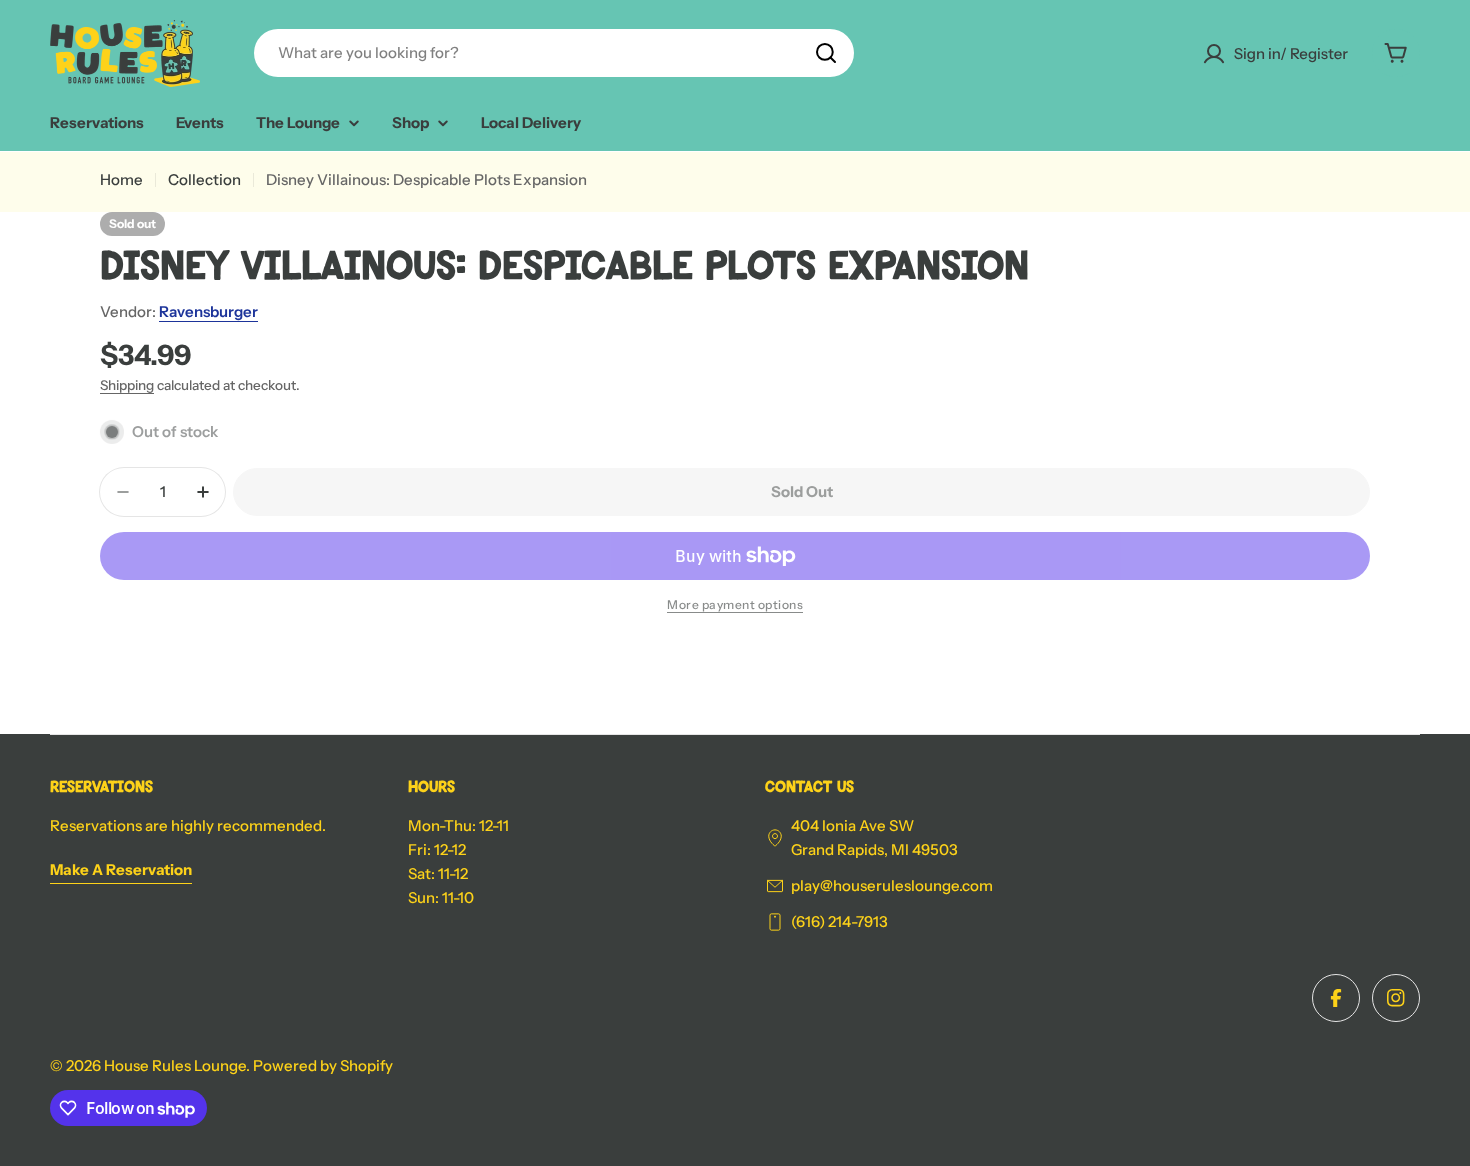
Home (121, 179)
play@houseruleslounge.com (892, 885)
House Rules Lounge (175, 1065)
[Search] (826, 53)
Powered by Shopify (323, 1065)
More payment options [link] (735, 604)
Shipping (127, 385)
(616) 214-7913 (839, 921)
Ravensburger (208, 311)
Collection (204, 179)
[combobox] (554, 53)
